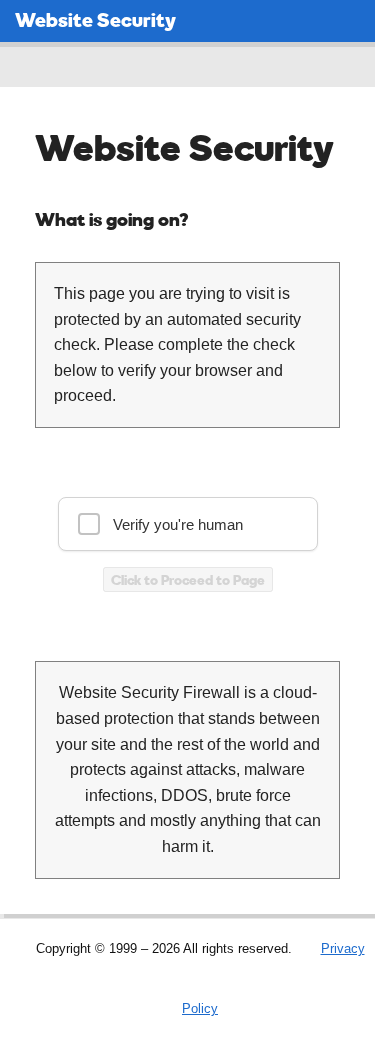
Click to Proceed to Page (188, 579)
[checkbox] (188, 524)
